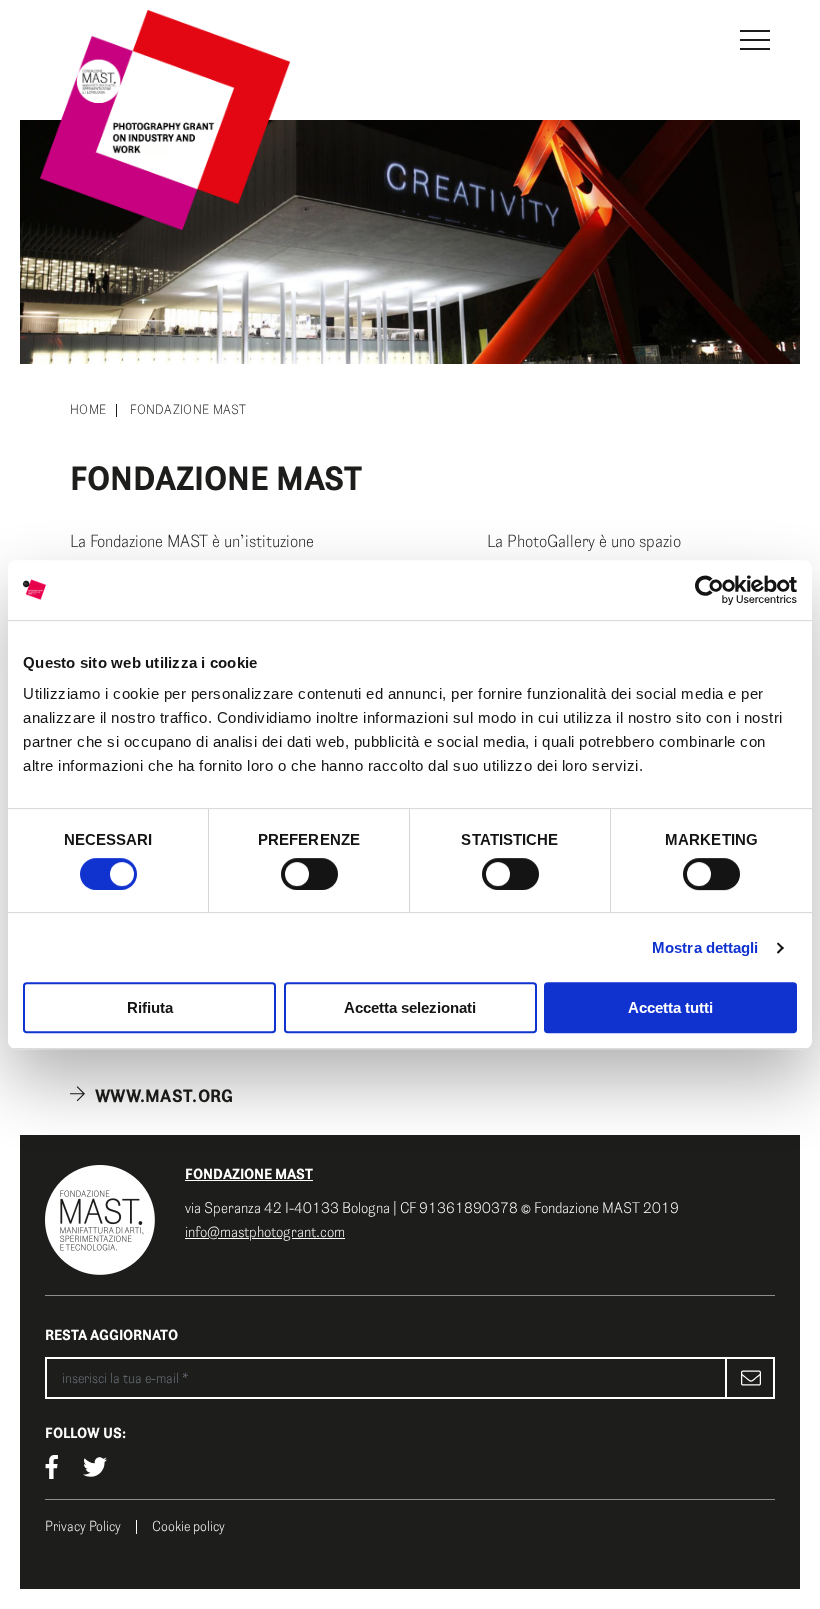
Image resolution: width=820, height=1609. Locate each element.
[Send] (750, 1378)
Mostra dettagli (705, 947)
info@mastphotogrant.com (265, 1232)
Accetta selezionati (410, 1007)
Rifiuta (150, 1007)
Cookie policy (188, 1527)
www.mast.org (164, 1096)
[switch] (309, 874)
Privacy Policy (83, 1527)
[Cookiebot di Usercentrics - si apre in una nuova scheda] (709, 590)
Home (88, 410)
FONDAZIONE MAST (249, 1174)
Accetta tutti (670, 1007)
